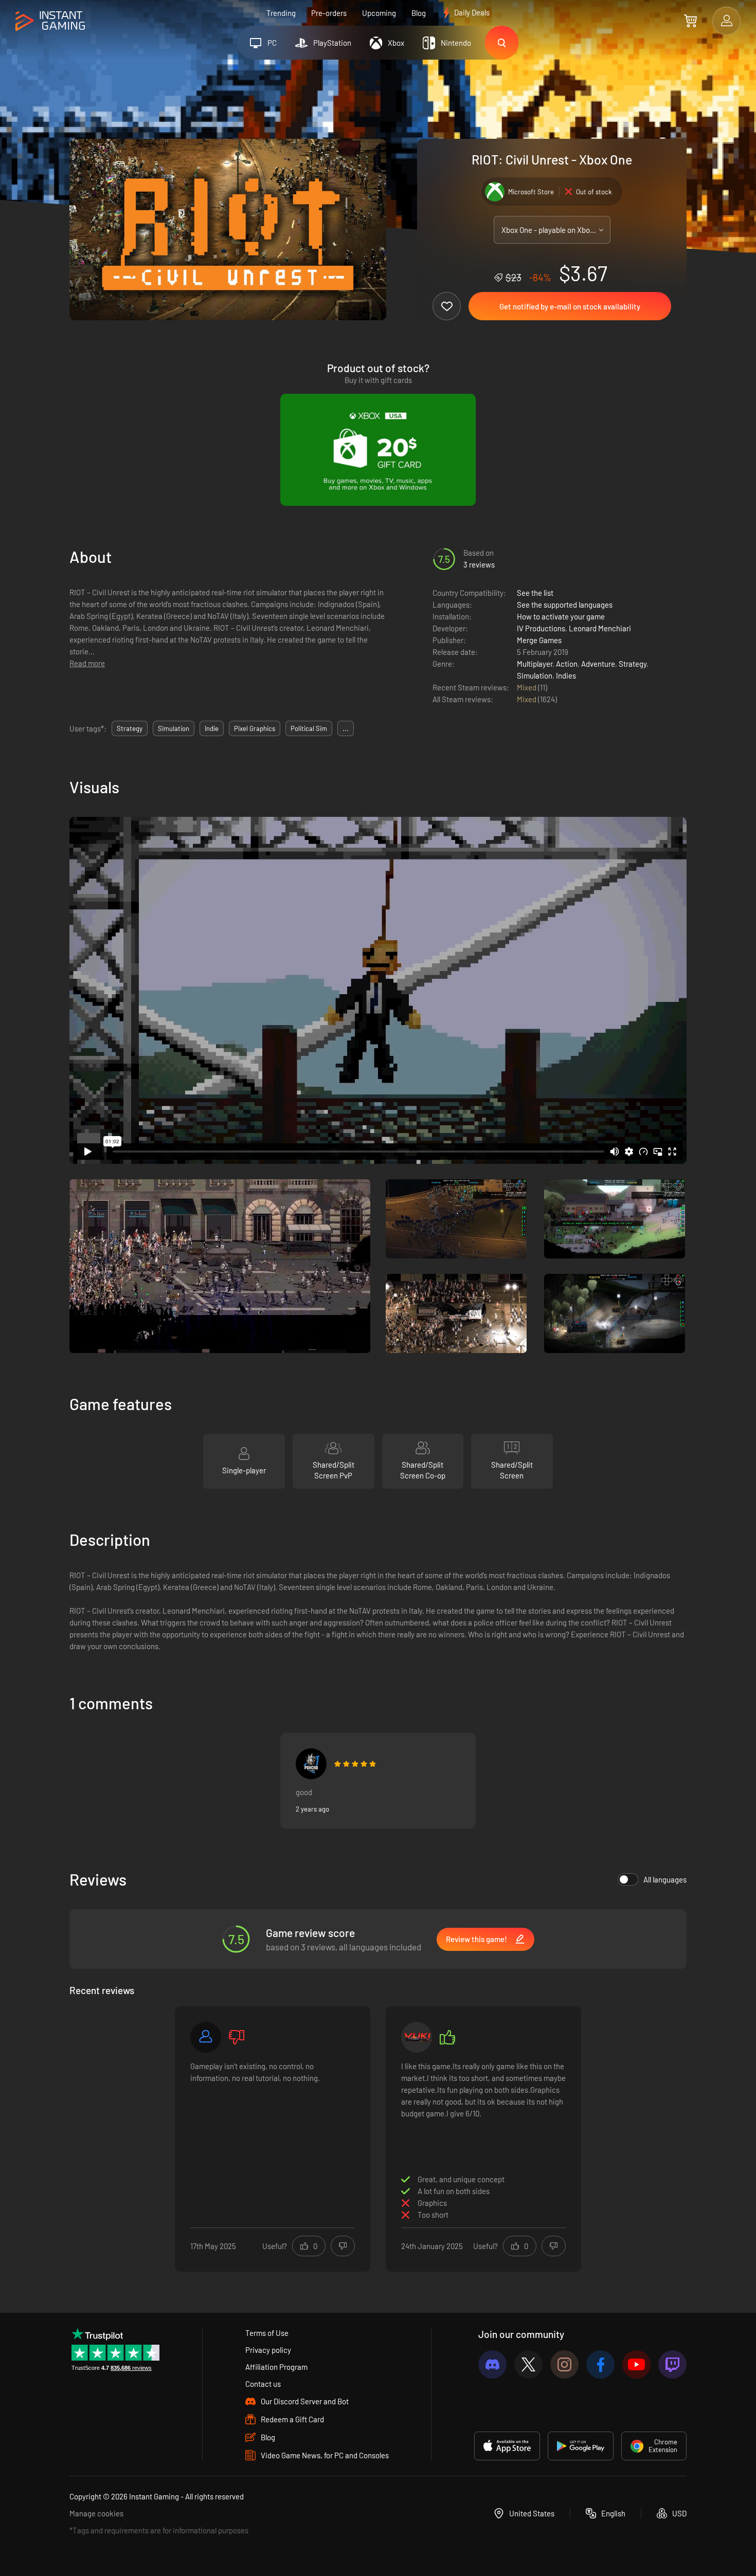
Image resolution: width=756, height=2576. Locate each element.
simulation (174, 728)
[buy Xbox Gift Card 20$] (378, 450)
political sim (309, 728)
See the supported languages (565, 605)
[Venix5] (206, 2037)
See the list (535, 593)
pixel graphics (255, 728)
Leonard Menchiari (600, 628)
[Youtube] (636, 2364)
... (346, 728)
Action (567, 664)
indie (212, 728)
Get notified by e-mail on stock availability (570, 306)
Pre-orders (329, 13)
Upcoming (379, 13)
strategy (130, 728)
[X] (528, 2364)
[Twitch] (672, 2364)
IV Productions (541, 628)
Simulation (535, 675)
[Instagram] (564, 2364)
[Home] (50, 21)
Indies (566, 675)
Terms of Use (267, 2333)
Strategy (633, 664)
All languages (665, 1879)
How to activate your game (561, 616)
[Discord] (492, 2364)
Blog (419, 13)
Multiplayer (535, 664)
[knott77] (311, 1764)
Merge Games (539, 640)
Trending (281, 13)
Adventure (598, 664)
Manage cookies (96, 2513)
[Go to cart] (690, 21)
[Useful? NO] (343, 2246)
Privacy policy (268, 2350)
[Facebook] (600, 2364)
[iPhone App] (507, 2446)
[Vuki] (417, 2037)
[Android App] (581, 2446)
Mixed (527, 687)
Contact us (263, 2384)
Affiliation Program (276, 2367)
